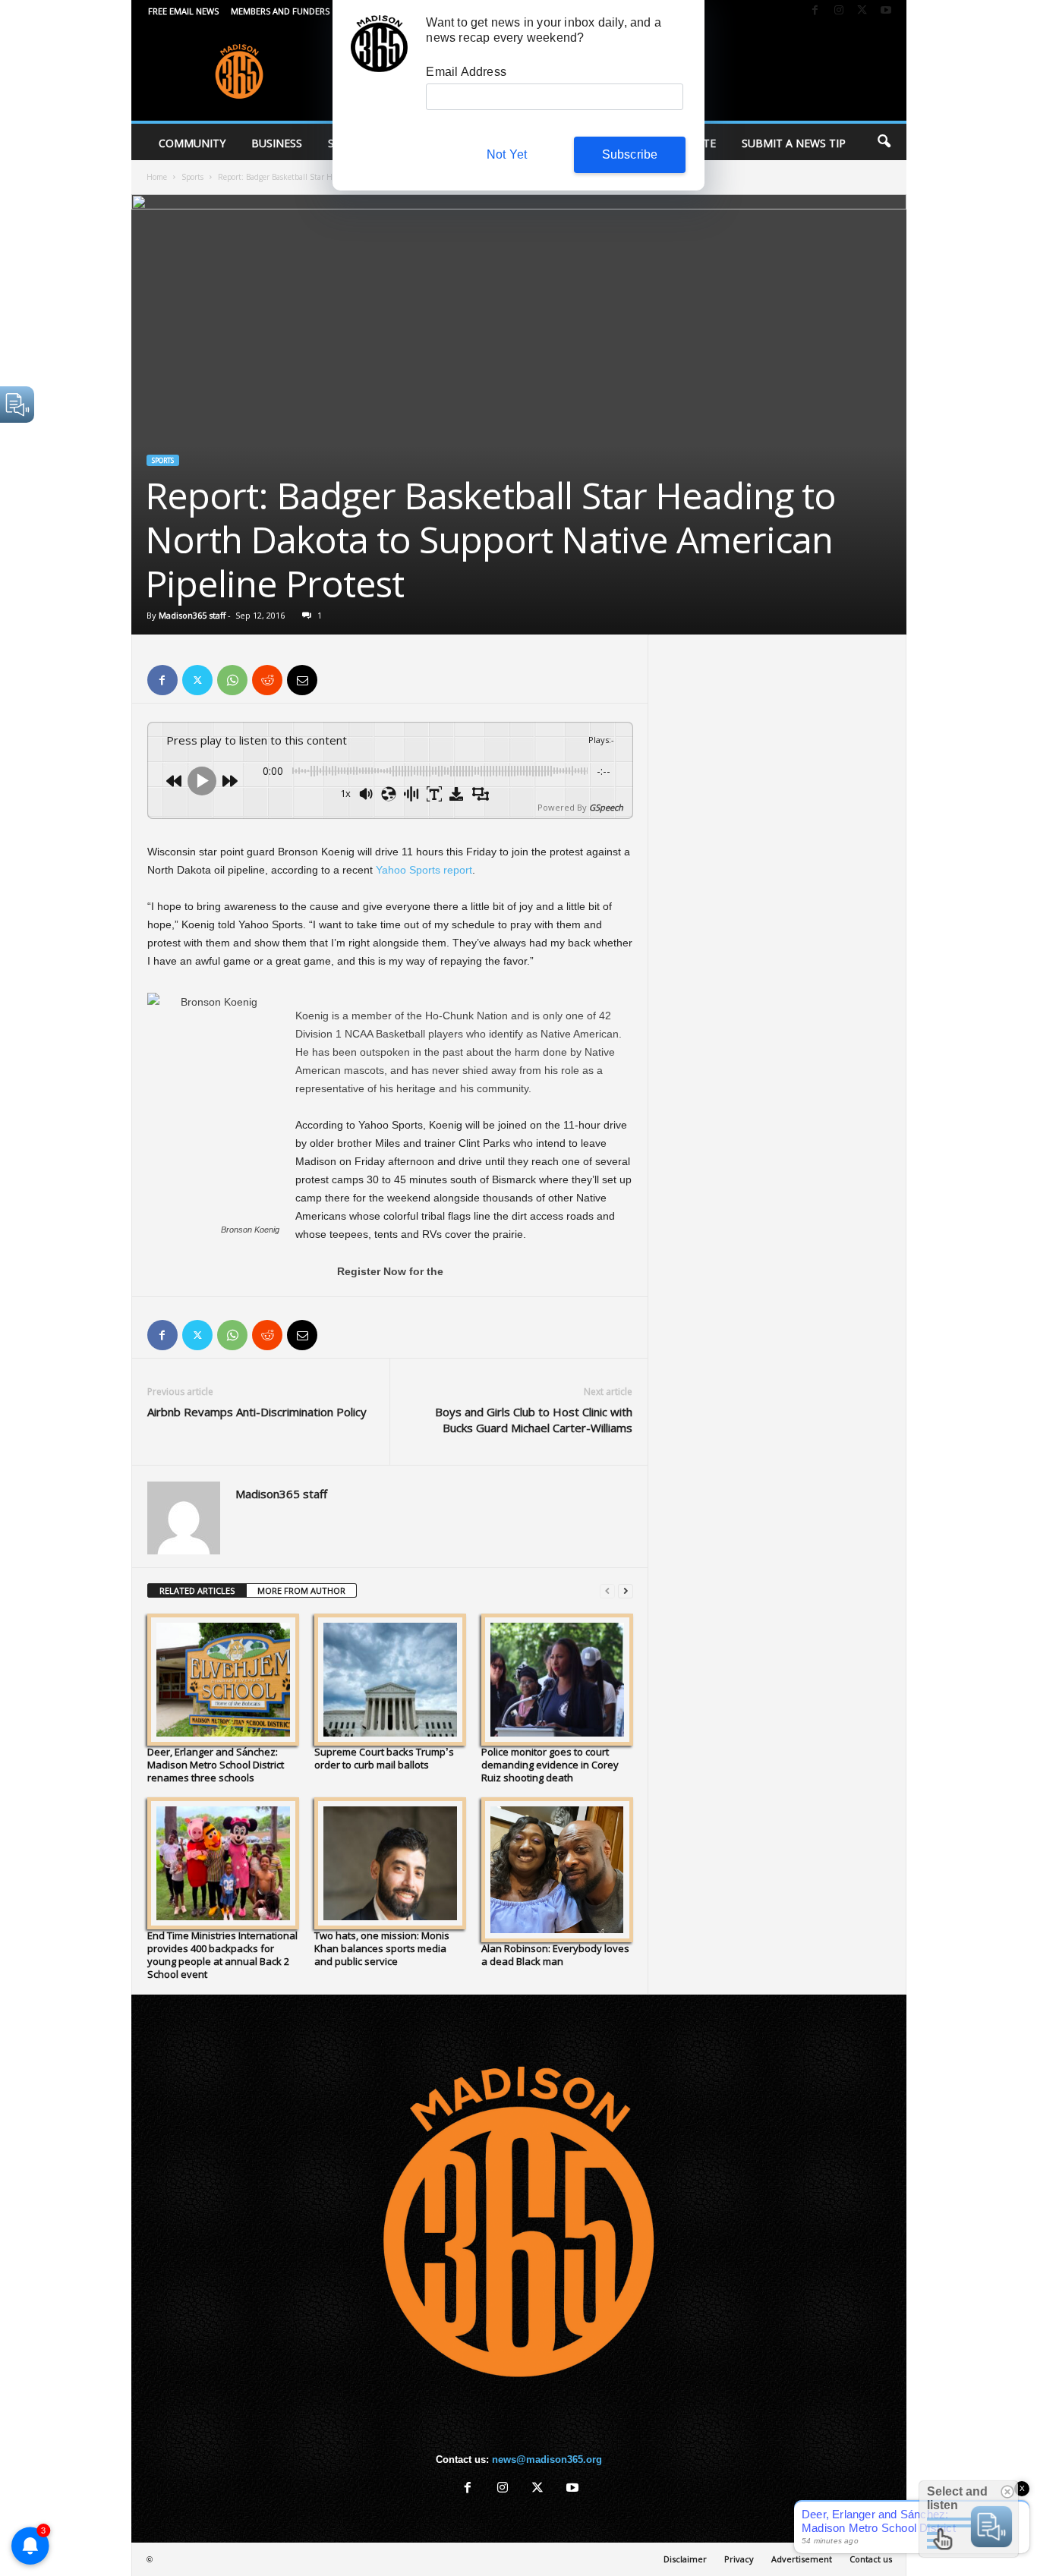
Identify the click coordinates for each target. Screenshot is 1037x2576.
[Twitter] (862, 11)
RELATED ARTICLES (197, 1590)
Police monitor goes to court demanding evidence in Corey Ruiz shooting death (550, 1765)
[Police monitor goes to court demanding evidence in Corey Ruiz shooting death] (557, 1680)
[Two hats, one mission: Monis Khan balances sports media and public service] (390, 1863)
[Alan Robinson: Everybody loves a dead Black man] (557, 1870)
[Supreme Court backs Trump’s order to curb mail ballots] (390, 1680)
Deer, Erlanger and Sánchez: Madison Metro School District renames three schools (216, 1765)
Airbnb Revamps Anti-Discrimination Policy (257, 1412)
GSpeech (606, 807)
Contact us (871, 2559)
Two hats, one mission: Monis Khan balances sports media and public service (382, 1948)
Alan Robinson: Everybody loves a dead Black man (555, 1955)
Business (277, 143)
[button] (884, 142)
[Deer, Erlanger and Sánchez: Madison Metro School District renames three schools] (223, 1680)
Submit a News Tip (794, 143)
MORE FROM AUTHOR (301, 1590)
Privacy (739, 2559)
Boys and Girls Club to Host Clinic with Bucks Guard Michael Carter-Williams (534, 1420)
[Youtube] (886, 11)
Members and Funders (280, 11)
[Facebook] (815, 11)
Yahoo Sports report (424, 870)
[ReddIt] (267, 680)
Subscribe (630, 154)
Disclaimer (685, 2559)
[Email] (302, 680)
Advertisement (802, 2559)
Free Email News (183, 11)
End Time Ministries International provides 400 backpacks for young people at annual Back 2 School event (222, 1955)
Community (192, 143)
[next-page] (626, 1591)
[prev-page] (607, 1591)
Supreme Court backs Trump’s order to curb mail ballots (384, 1758)
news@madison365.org (547, 2459)
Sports (192, 177)
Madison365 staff (192, 615)
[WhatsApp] (232, 680)
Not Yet (507, 154)
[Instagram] (839, 11)
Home (157, 177)
